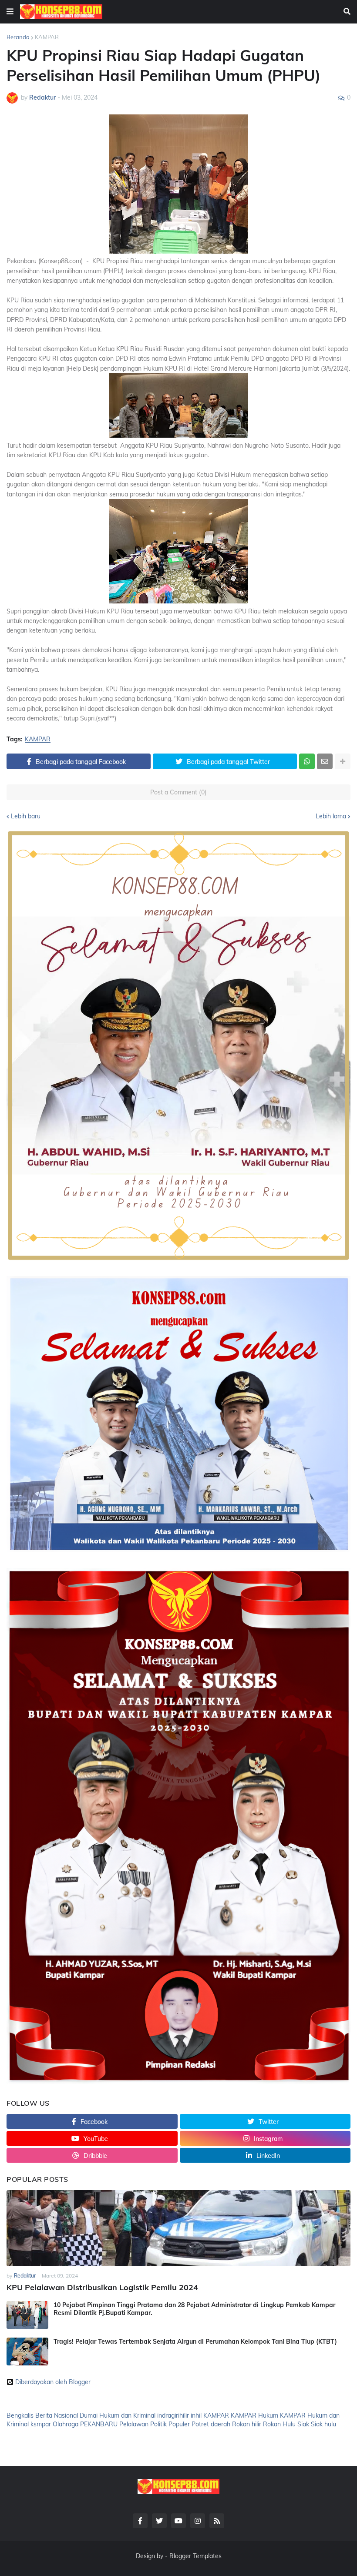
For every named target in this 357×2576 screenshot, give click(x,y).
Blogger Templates (195, 2556)
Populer (179, 2424)
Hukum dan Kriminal (127, 2415)
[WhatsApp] (307, 761)
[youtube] (178, 2521)
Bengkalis (20, 2415)
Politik (158, 2424)
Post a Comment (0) (178, 792)
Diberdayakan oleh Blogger (53, 2382)
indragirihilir (173, 2415)
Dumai (89, 2415)
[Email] (325, 761)
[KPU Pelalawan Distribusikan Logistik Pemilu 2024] (178, 2228)
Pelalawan (134, 2424)
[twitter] (159, 2521)
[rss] (217, 2521)
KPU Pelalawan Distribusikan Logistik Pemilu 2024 (102, 2287)
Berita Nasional (57, 2415)
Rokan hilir (247, 2424)
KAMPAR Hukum (254, 2415)
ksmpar (41, 2424)
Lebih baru (26, 816)
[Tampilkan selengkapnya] (343, 761)
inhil (196, 2415)
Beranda (18, 37)
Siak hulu (323, 2424)
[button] (10, 12)
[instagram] (198, 2521)
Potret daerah (211, 2424)
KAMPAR (47, 37)
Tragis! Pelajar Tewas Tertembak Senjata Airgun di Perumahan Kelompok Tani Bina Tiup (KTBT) (195, 2342)
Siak (303, 2424)
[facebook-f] (140, 2521)
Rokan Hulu (279, 2424)
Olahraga (66, 2424)
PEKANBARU (99, 2424)
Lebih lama (331, 816)
